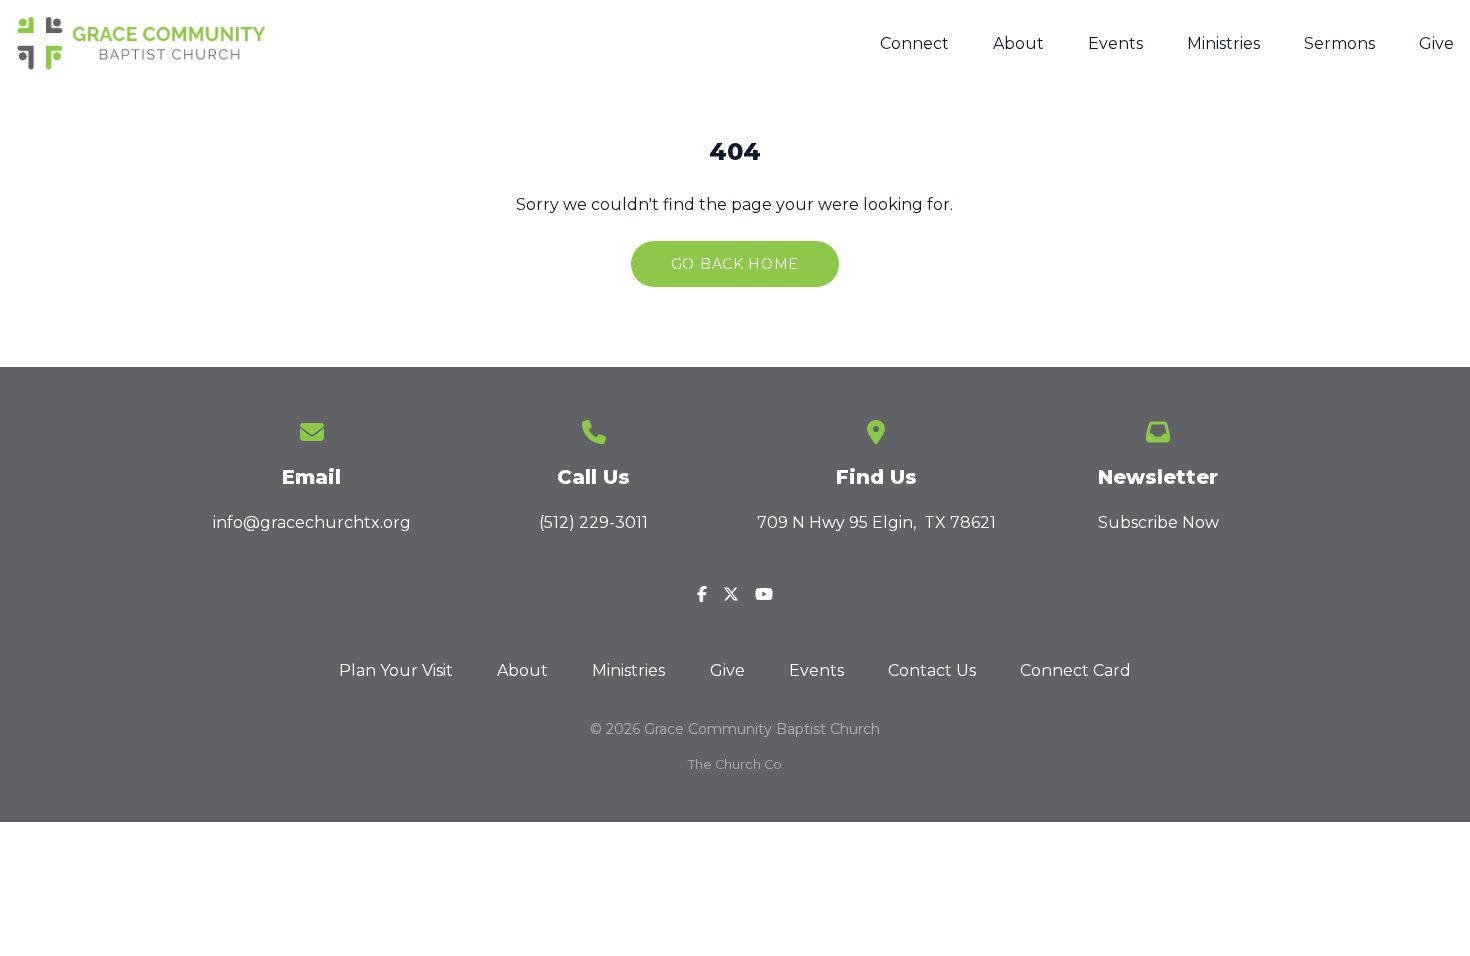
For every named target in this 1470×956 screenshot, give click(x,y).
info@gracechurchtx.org (312, 522)
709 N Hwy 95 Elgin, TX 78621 (876, 522)
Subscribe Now (1158, 522)
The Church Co (735, 764)
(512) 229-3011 (593, 522)
